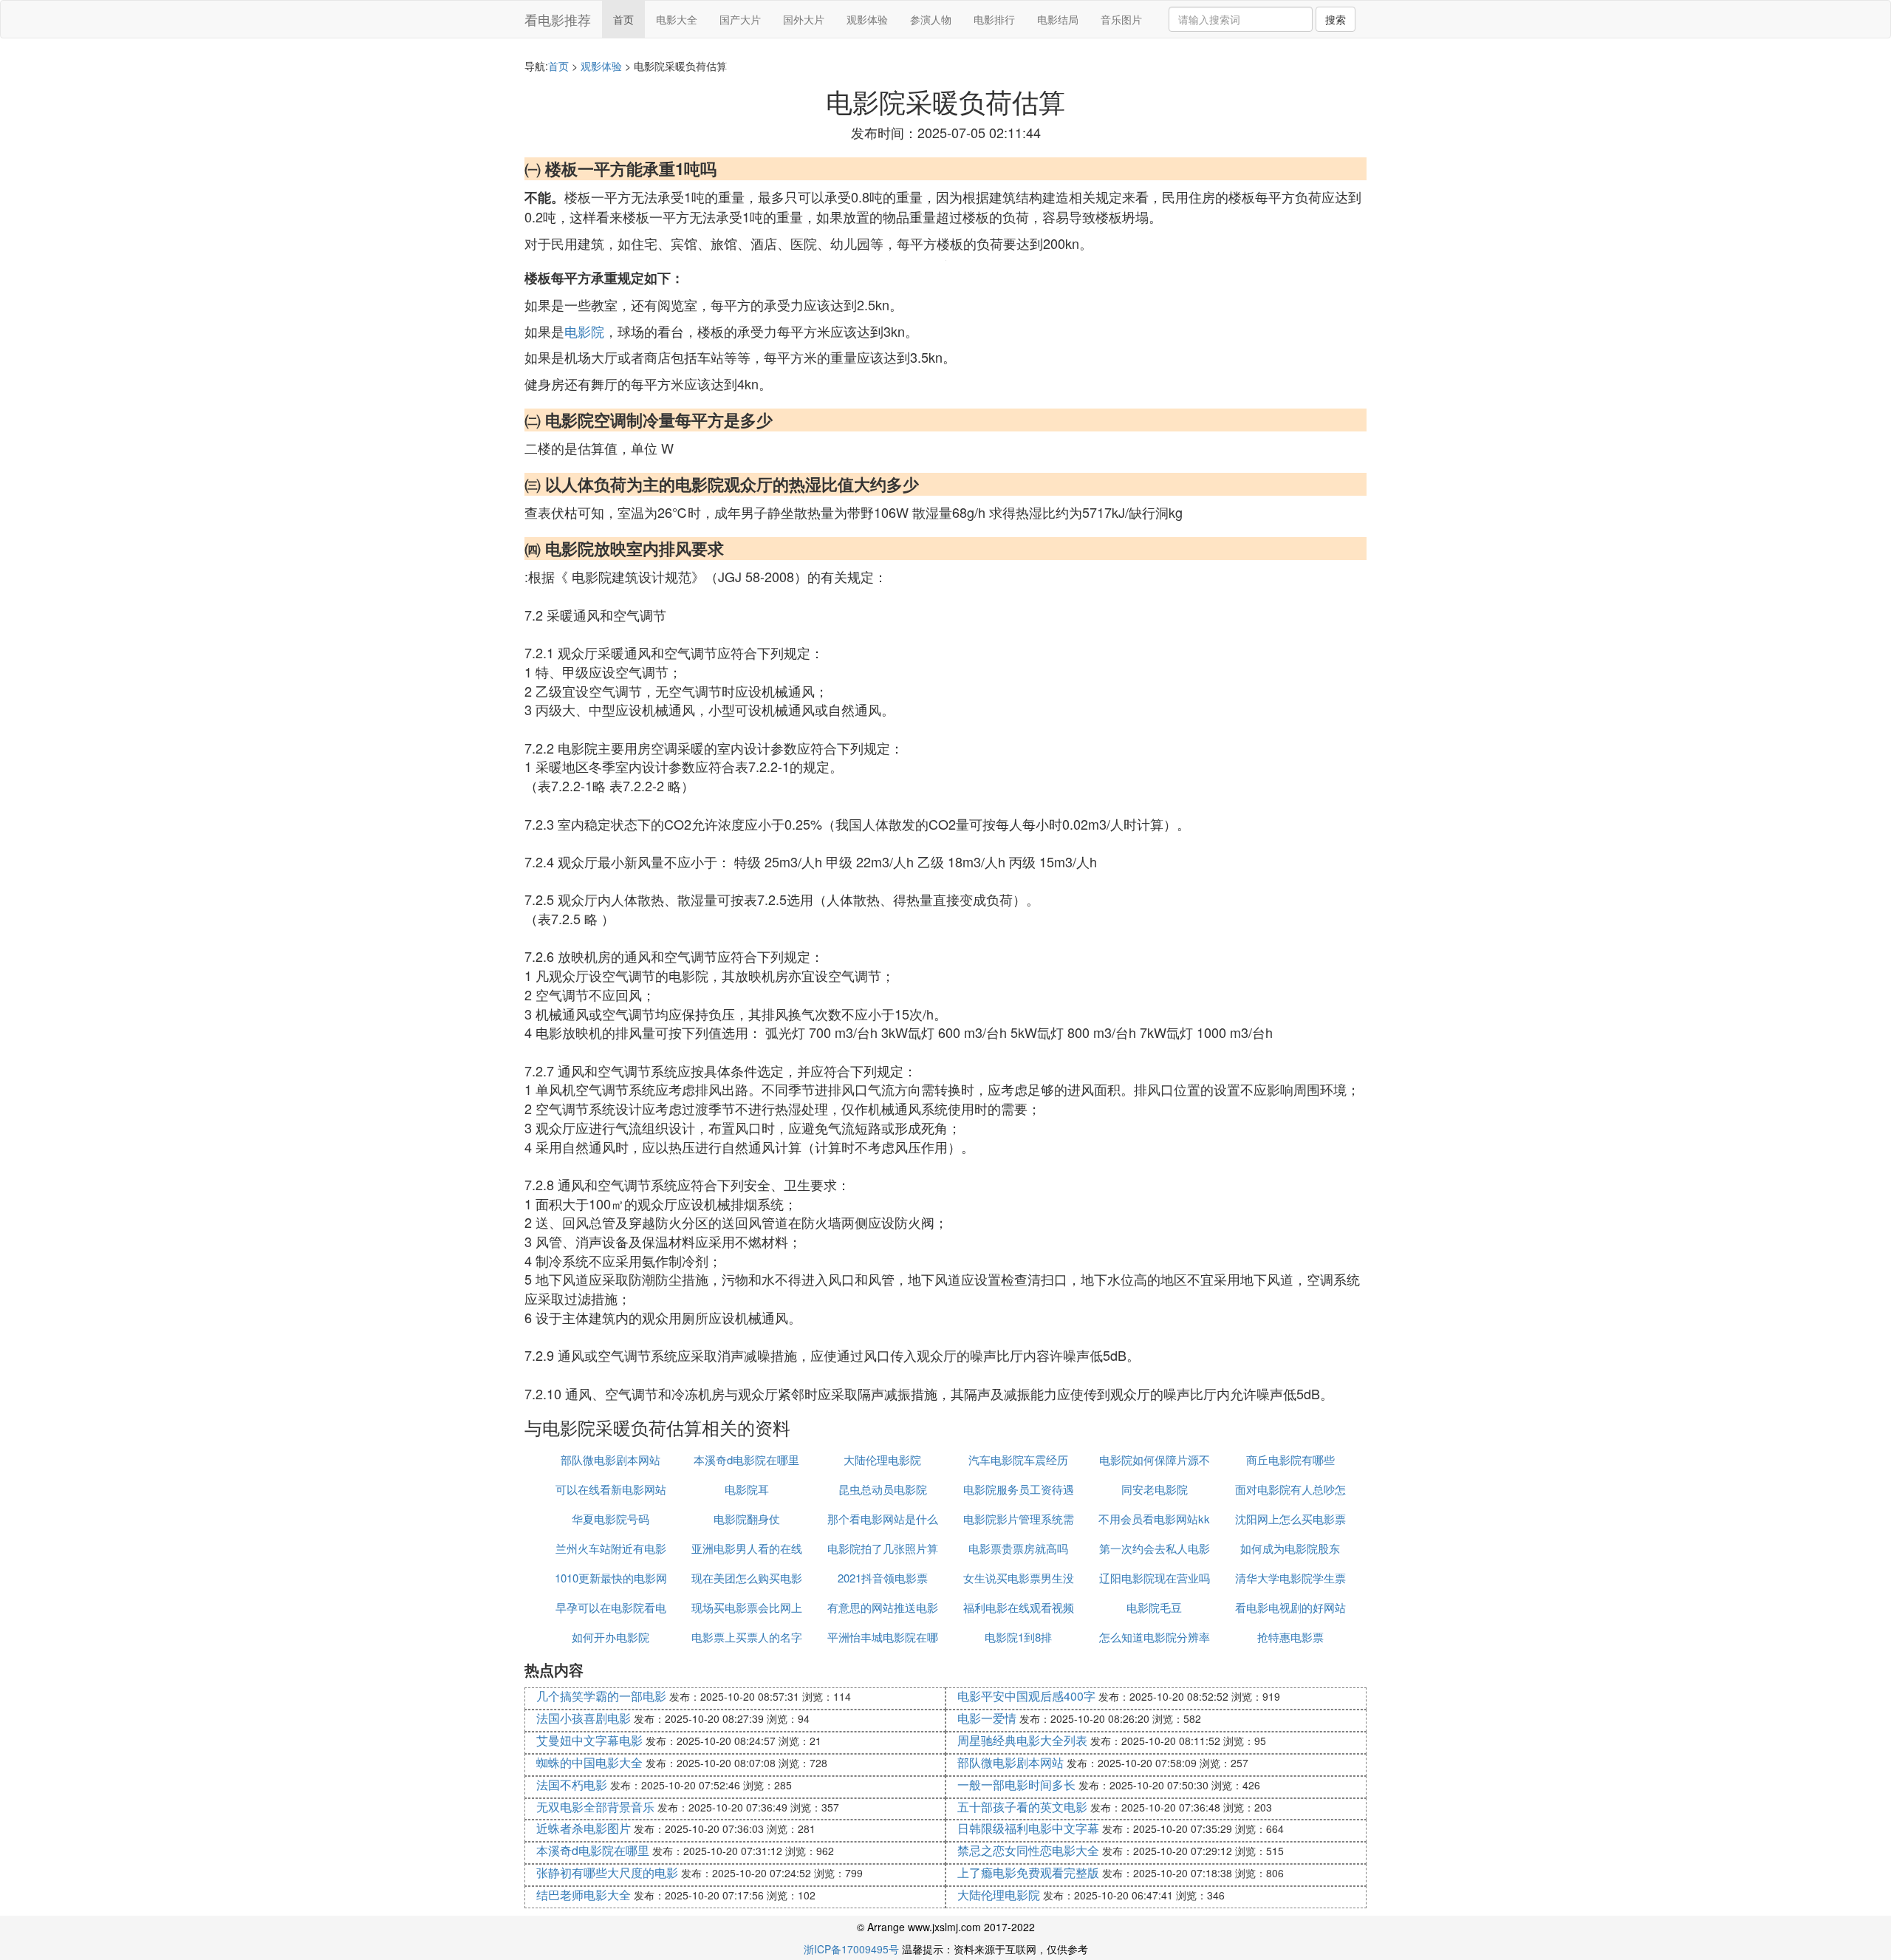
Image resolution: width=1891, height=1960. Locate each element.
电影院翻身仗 (747, 1519)
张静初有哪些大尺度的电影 (607, 1872)
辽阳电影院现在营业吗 (1155, 1578)
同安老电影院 (1155, 1489)
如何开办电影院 (611, 1637)
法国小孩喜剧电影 (584, 1718)
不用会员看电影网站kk (1154, 1519)
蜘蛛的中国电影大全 (589, 1762)
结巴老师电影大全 (584, 1895)
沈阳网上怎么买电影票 (1290, 1519)
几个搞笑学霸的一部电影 (601, 1696)
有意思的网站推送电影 (883, 1607)
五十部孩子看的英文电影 (1022, 1807)
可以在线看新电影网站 (611, 1489)
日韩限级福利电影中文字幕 (1028, 1828)
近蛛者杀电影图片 (584, 1828)
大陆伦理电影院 (882, 1459)
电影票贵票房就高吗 (1018, 1548)
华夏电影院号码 (611, 1519)
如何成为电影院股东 (1290, 1548)
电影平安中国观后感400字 (1026, 1696)
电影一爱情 (987, 1718)
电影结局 (1058, 19)
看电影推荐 (558, 19)
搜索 (1336, 19)
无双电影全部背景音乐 (595, 1807)
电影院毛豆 (1154, 1607)
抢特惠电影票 (1290, 1637)
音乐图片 (1121, 19)
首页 (623, 19)
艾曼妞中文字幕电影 (589, 1740)
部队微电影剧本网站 (611, 1459)
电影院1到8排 (1018, 1637)
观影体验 (867, 19)
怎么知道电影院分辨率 (1155, 1637)
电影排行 (994, 19)
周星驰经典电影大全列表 (1022, 1740)
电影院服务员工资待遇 (1019, 1489)
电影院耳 (747, 1489)
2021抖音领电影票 (883, 1578)
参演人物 (931, 19)
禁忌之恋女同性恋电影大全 (1028, 1850)
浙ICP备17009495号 (851, 1949)
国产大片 (740, 19)
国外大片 (804, 19)
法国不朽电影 (572, 1785)
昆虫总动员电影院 (883, 1489)
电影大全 (677, 19)
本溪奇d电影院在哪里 (746, 1459)
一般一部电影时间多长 (1016, 1785)
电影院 (584, 331)
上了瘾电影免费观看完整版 (1028, 1872)
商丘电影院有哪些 (1290, 1459)
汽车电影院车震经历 (1018, 1459)
